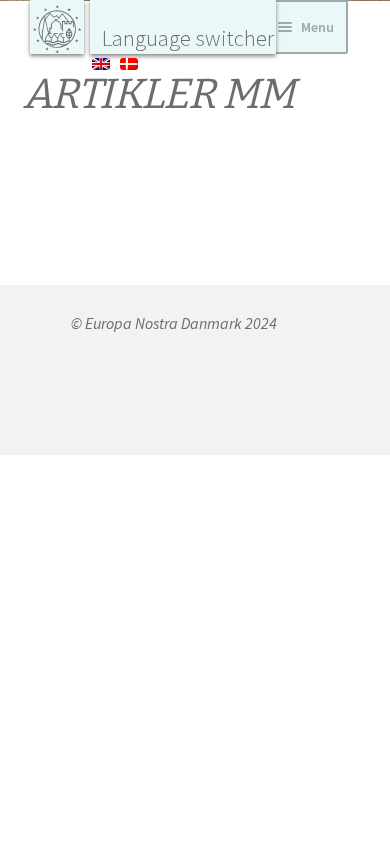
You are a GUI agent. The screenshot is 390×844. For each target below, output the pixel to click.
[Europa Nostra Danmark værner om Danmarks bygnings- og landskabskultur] (57, 27)
